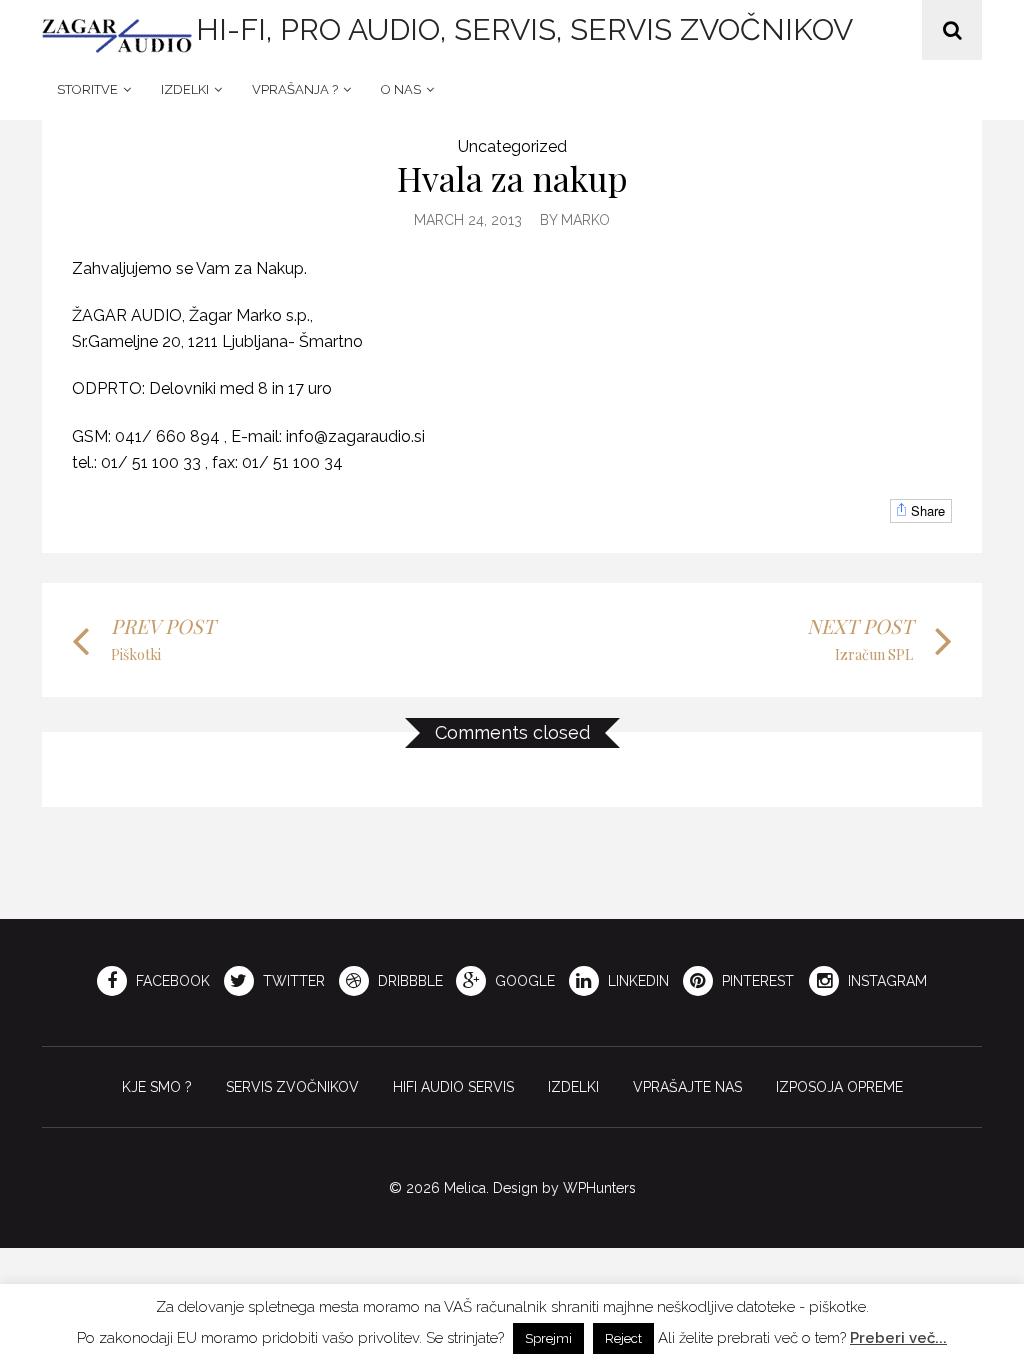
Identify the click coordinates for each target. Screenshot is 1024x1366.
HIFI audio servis (453, 1087)
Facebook (171, 981)
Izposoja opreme (839, 1087)
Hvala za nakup (512, 178)
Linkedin (636, 981)
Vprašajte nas (687, 1087)
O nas (401, 89)
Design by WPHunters (564, 1188)
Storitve (87, 89)
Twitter (292, 981)
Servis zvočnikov (292, 1087)
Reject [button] (623, 1338)
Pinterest (756, 981)
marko (585, 220)
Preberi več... (898, 1338)
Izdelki (185, 89)
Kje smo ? (157, 1087)
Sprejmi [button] (548, 1338)
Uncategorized (512, 146)
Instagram (885, 981)
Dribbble (408, 981)
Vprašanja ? (295, 89)
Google (523, 981)
